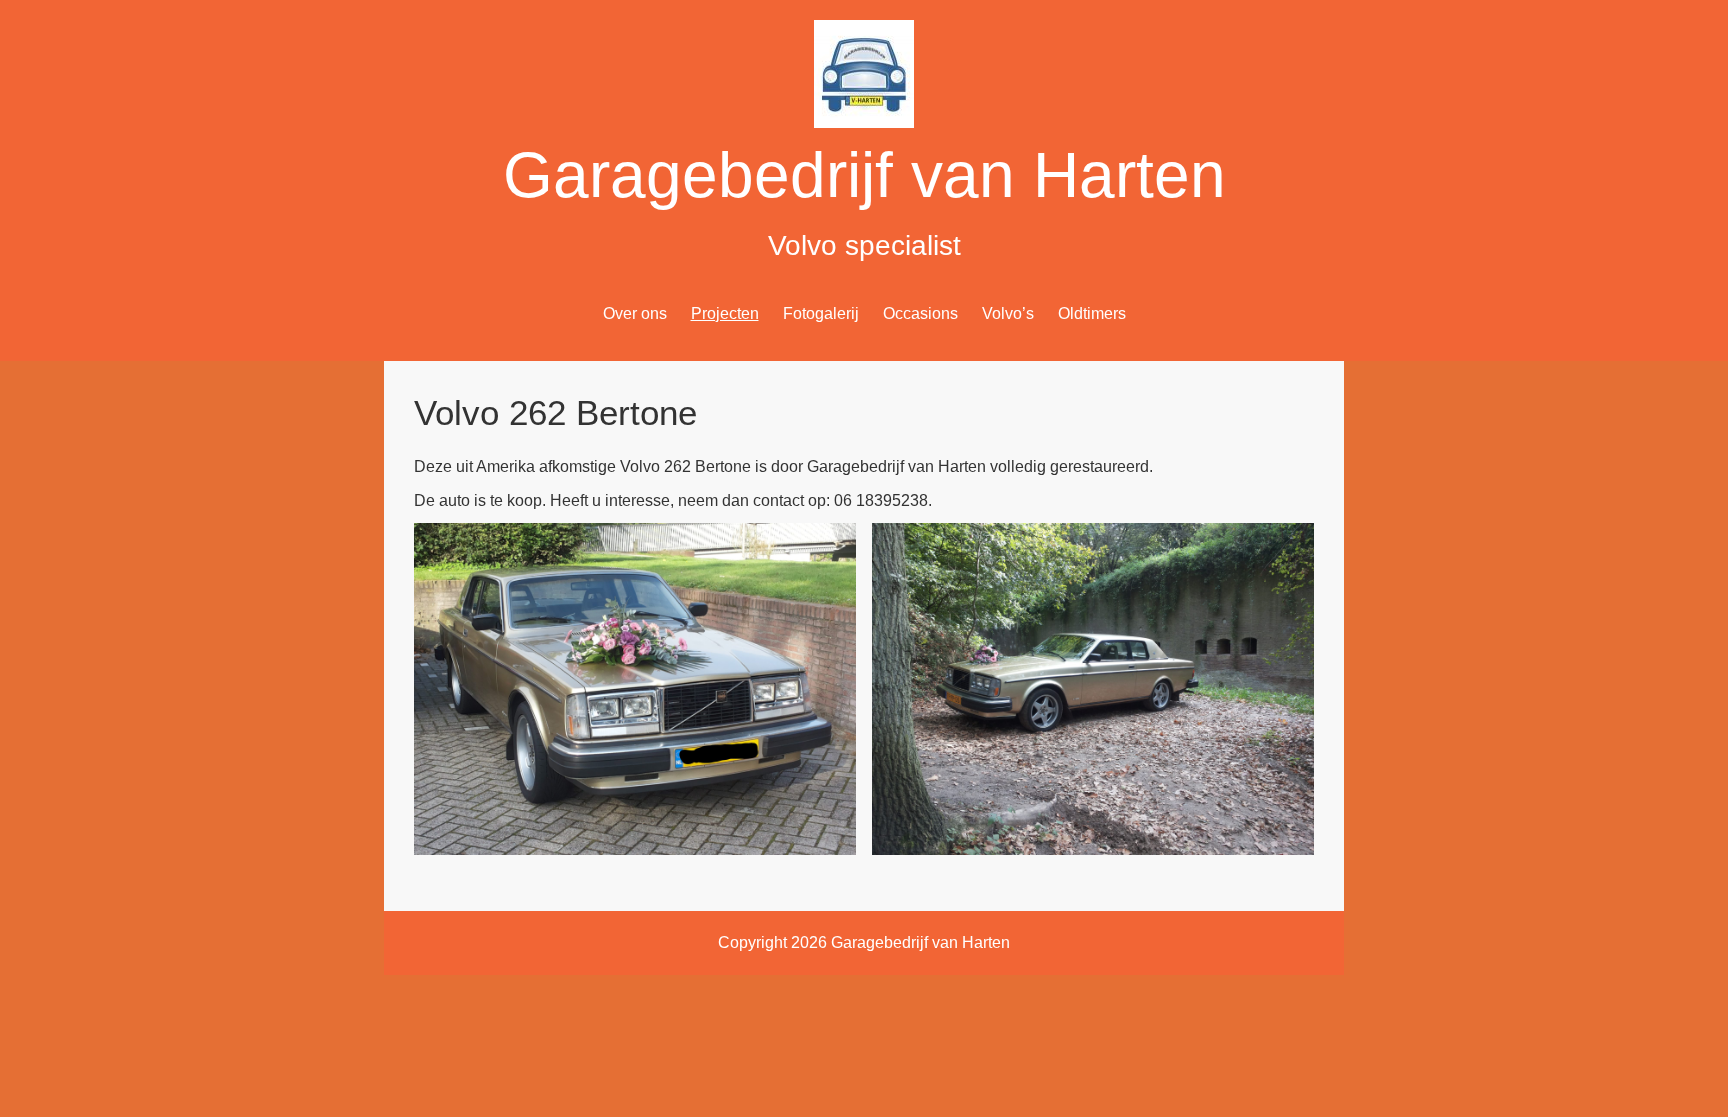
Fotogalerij (821, 313)
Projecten (725, 313)
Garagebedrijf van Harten (864, 175)
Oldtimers (1092, 313)
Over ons (635, 313)
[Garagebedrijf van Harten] (864, 122)
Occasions (920, 313)
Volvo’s (1008, 313)
